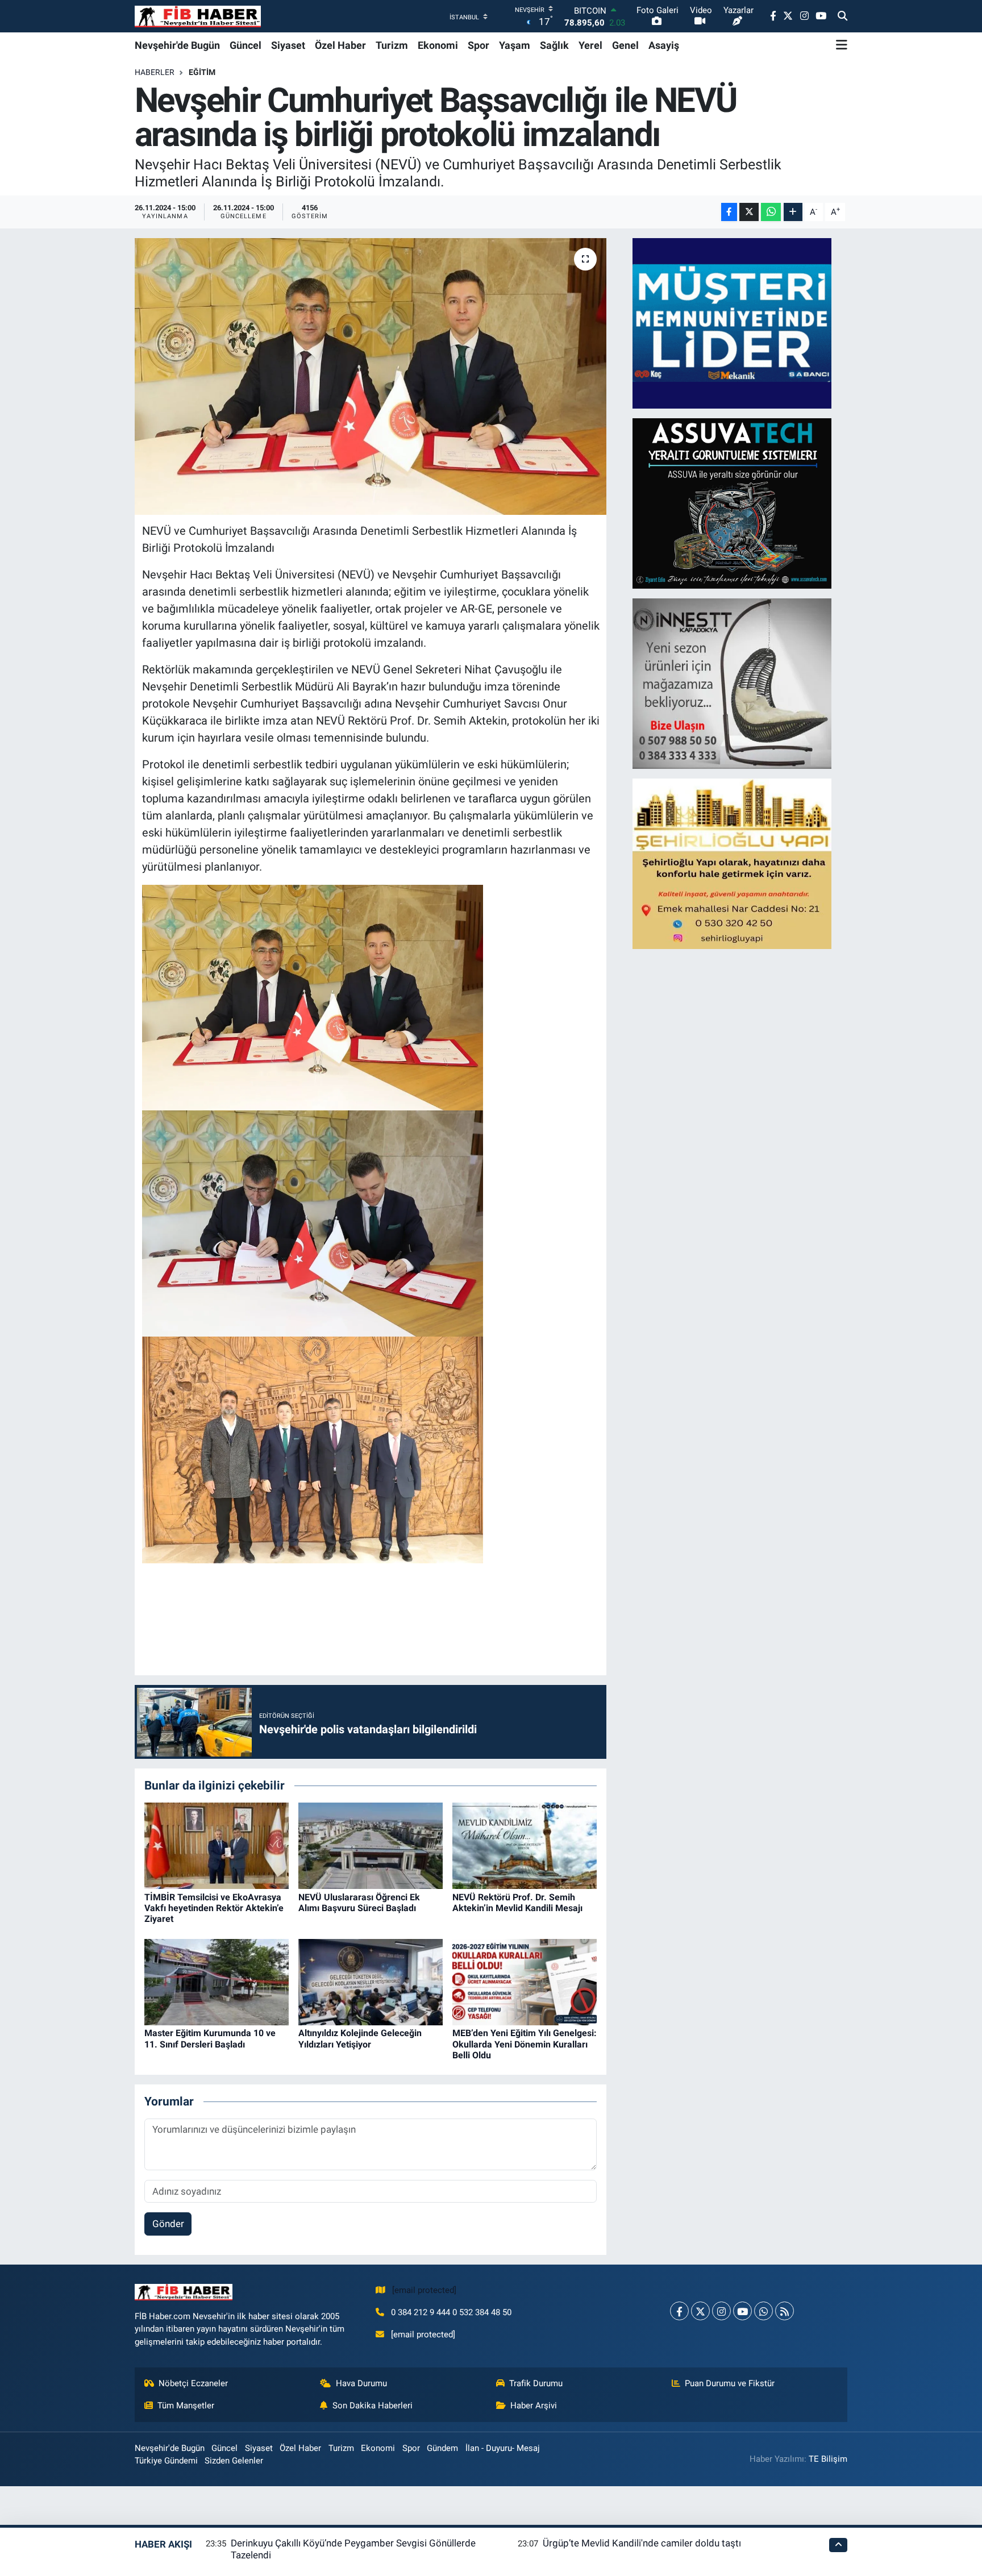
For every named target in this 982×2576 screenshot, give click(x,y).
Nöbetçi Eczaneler (193, 2383)
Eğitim (202, 72)
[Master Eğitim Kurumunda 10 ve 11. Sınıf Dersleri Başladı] (217, 1981)
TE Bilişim (828, 2459)
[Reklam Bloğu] (732, 323)
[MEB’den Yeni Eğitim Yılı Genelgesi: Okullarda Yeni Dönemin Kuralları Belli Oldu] (525, 1981)
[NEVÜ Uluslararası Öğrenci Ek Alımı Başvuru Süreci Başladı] (371, 1845)
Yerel (590, 45)
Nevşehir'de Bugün (177, 45)
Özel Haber (340, 45)
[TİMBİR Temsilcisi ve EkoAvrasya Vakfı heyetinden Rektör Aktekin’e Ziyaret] (217, 1845)
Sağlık (554, 45)
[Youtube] (742, 2311)
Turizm (392, 45)
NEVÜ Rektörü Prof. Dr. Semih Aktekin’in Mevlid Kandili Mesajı (517, 1903)
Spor (478, 45)
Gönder (168, 2224)
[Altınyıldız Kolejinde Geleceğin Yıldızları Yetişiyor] (371, 1981)
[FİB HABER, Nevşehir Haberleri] (198, 16)
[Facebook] (679, 2311)
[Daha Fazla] (793, 212)
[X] (700, 2311)
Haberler (155, 72)
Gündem (442, 2448)
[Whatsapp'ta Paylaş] (771, 212)
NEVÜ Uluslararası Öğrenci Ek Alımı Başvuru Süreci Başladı (359, 1903)
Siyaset (288, 45)
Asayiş (664, 45)
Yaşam (515, 45)
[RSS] (785, 2311)
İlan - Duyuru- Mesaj (503, 2448)
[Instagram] (721, 2311)
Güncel (246, 45)
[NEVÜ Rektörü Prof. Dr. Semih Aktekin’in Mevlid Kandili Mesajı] (525, 1845)
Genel (625, 45)
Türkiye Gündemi (166, 2461)
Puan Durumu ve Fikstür (730, 2383)
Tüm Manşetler (186, 2406)
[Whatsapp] (763, 2311)
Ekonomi (438, 45)
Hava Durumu (361, 2383)
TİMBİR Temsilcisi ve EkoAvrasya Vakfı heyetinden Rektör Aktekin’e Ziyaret (214, 1908)
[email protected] (424, 2290)
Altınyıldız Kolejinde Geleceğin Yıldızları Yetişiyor (360, 2038)
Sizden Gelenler (234, 2461)
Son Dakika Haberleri (373, 2406)
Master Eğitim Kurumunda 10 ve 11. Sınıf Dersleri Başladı (210, 2038)
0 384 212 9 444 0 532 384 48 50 (451, 2312)
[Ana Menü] (842, 45)
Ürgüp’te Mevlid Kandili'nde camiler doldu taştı (642, 2543)
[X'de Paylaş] (749, 212)
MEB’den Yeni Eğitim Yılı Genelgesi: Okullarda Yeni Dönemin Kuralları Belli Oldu (525, 2044)
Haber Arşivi (534, 2406)
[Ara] (842, 16)
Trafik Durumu (536, 2383)
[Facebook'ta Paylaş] (729, 212)
